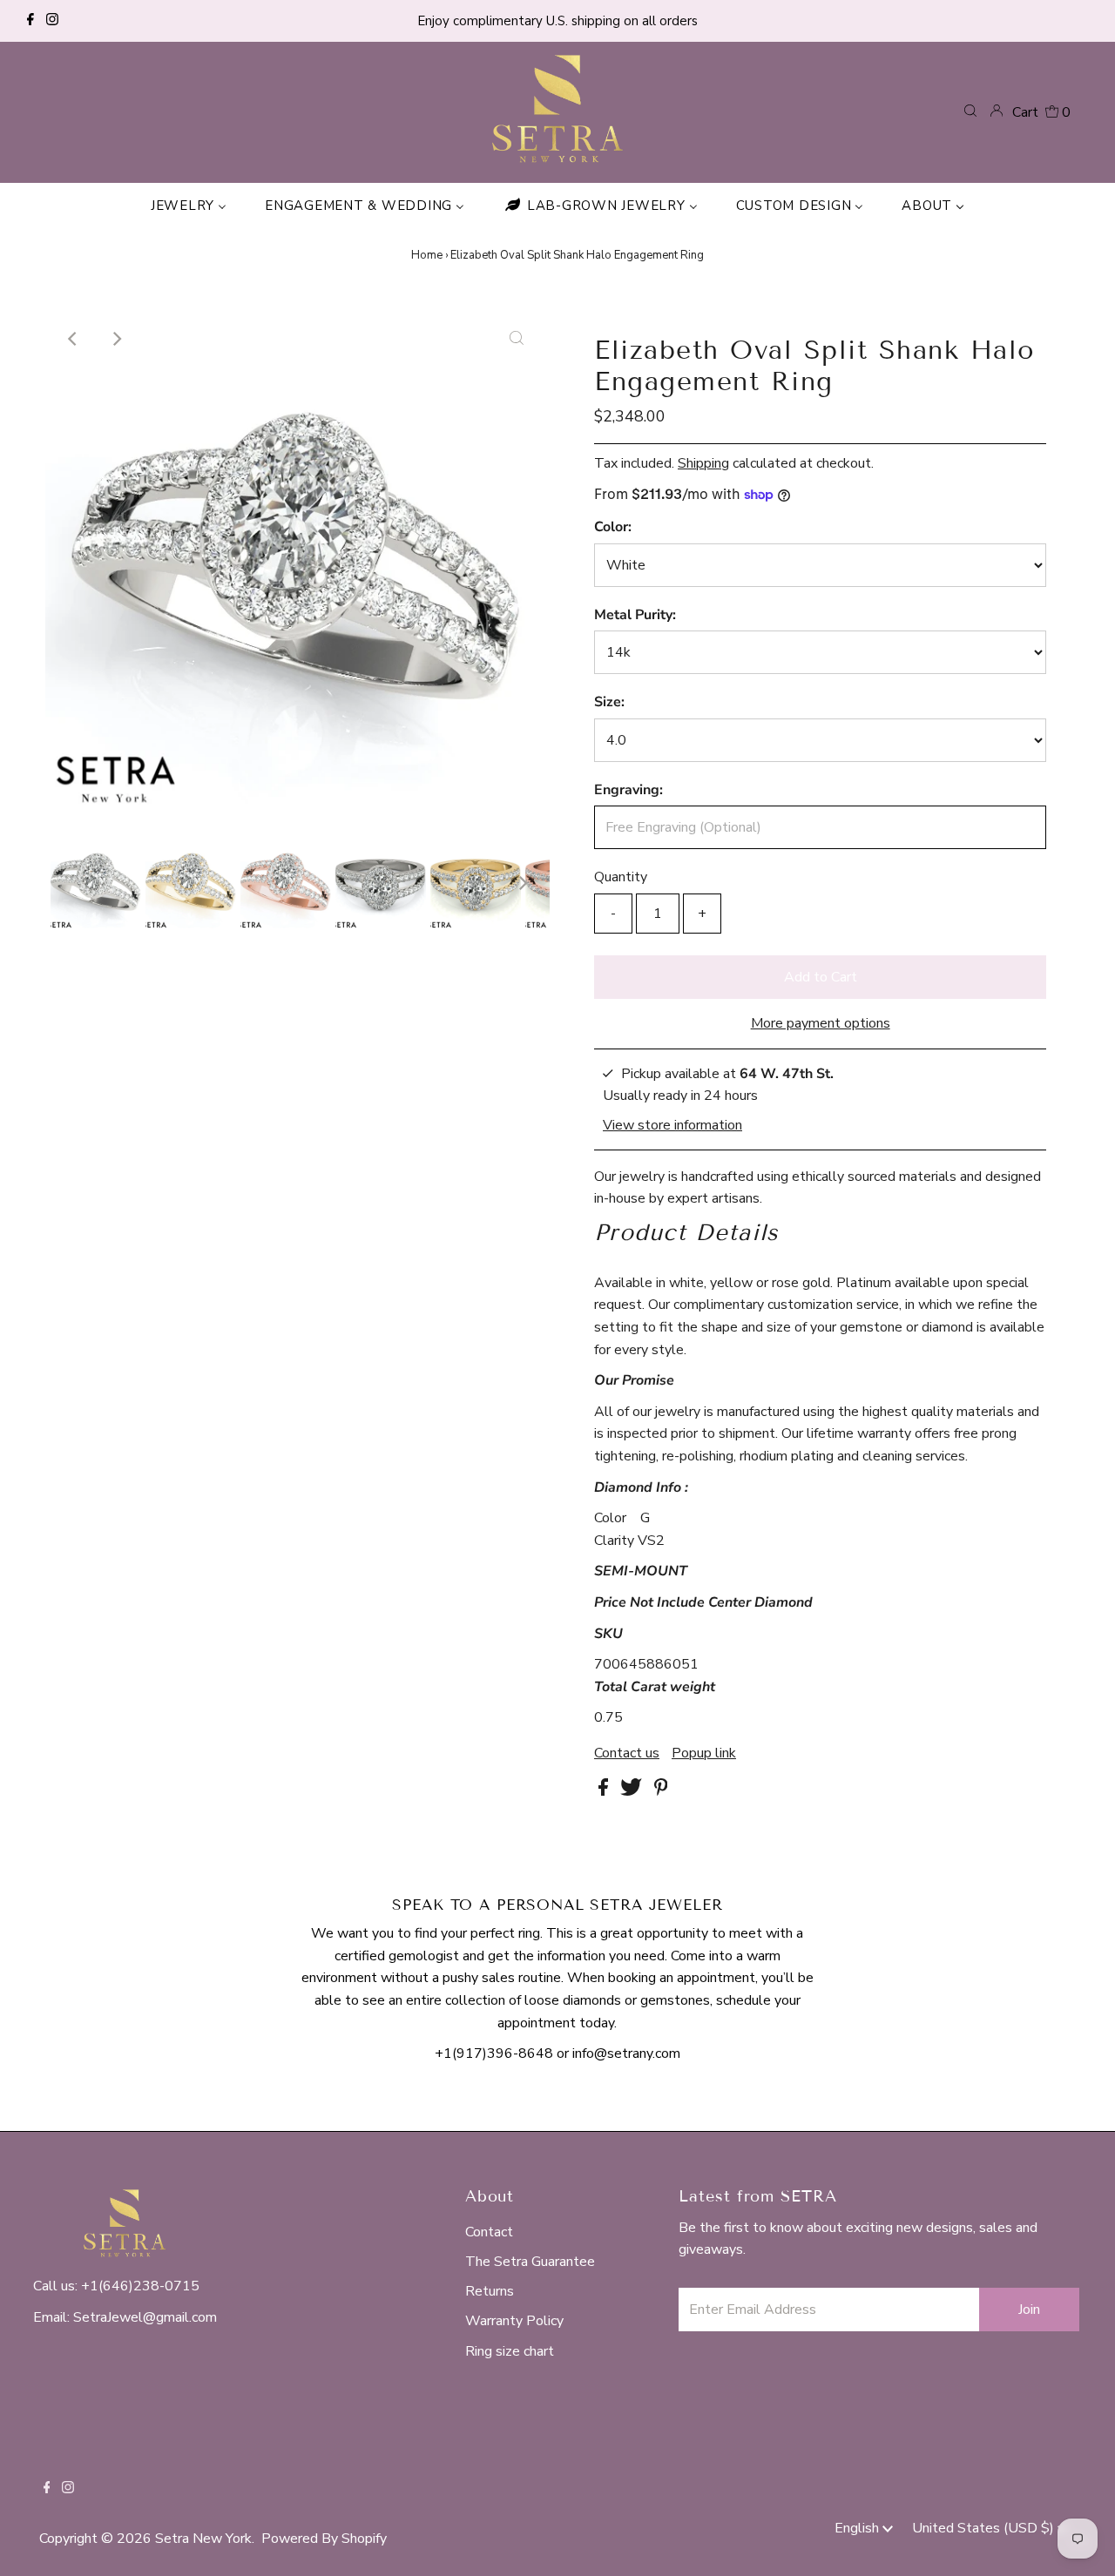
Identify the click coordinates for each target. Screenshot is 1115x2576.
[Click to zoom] (517, 339)
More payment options (821, 1023)
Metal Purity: (635, 615)
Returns (490, 2291)
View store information (672, 1124)
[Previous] (73, 339)
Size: (609, 702)
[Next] (116, 339)
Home (427, 255)
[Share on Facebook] (605, 1791)
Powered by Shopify (324, 2539)
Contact (489, 2232)
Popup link (704, 1753)
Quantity (621, 877)
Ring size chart (510, 2351)
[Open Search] (970, 111)
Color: (613, 527)
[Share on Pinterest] (661, 1791)
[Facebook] (30, 21)
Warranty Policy (514, 2321)
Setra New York (203, 2539)
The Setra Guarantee (530, 2262)
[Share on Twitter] (633, 1791)
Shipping (703, 463)
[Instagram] (52, 21)
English (858, 2528)
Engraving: (628, 790)
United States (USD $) (985, 2528)
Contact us (627, 1753)
